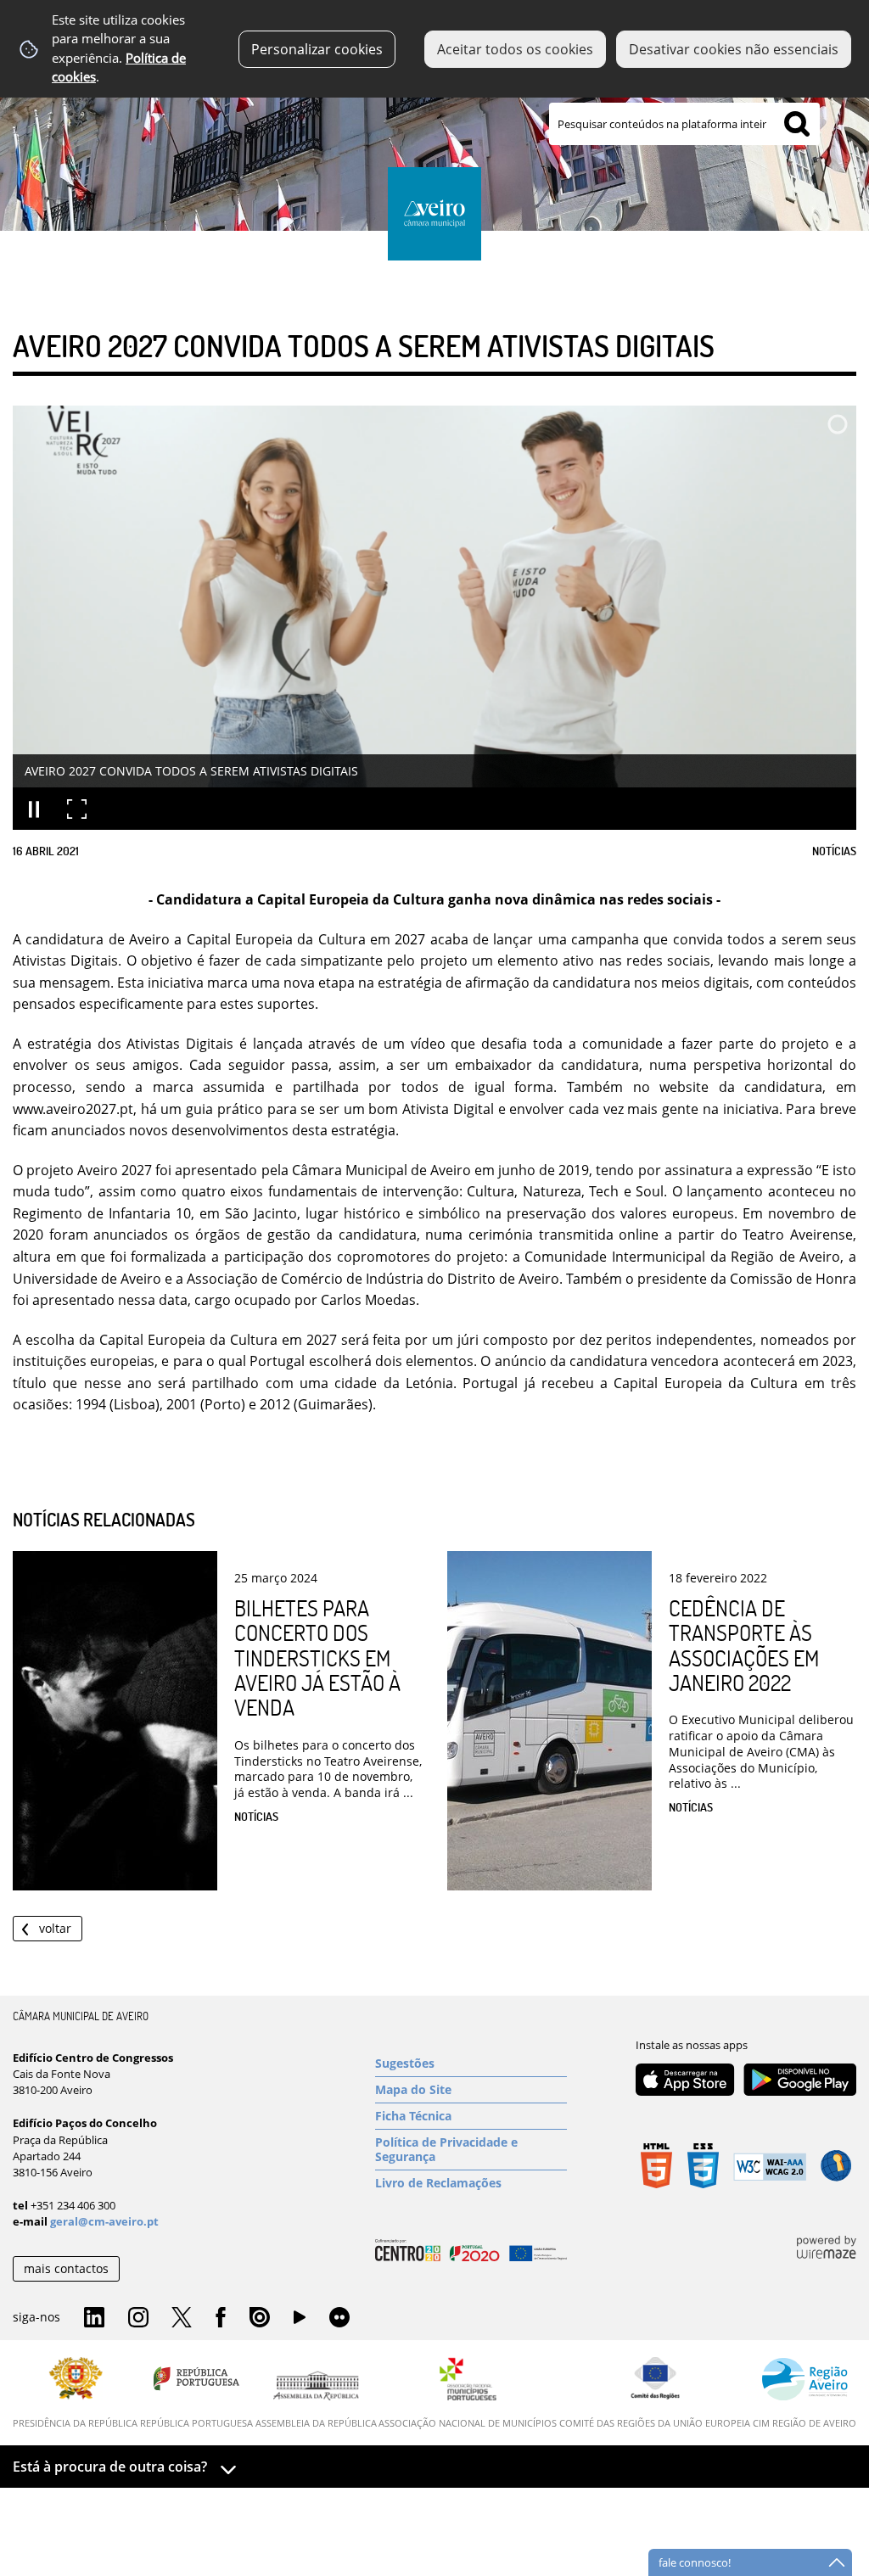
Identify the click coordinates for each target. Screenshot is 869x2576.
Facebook (221, 2318)
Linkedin (94, 2318)
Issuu (260, 2318)
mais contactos (66, 2268)
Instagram (138, 2318)
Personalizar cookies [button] (317, 49)
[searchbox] (684, 124)
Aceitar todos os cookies (515, 49)
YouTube (300, 2321)
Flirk (339, 2318)
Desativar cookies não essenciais (734, 49)
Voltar (55, 1928)
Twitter (182, 2318)
